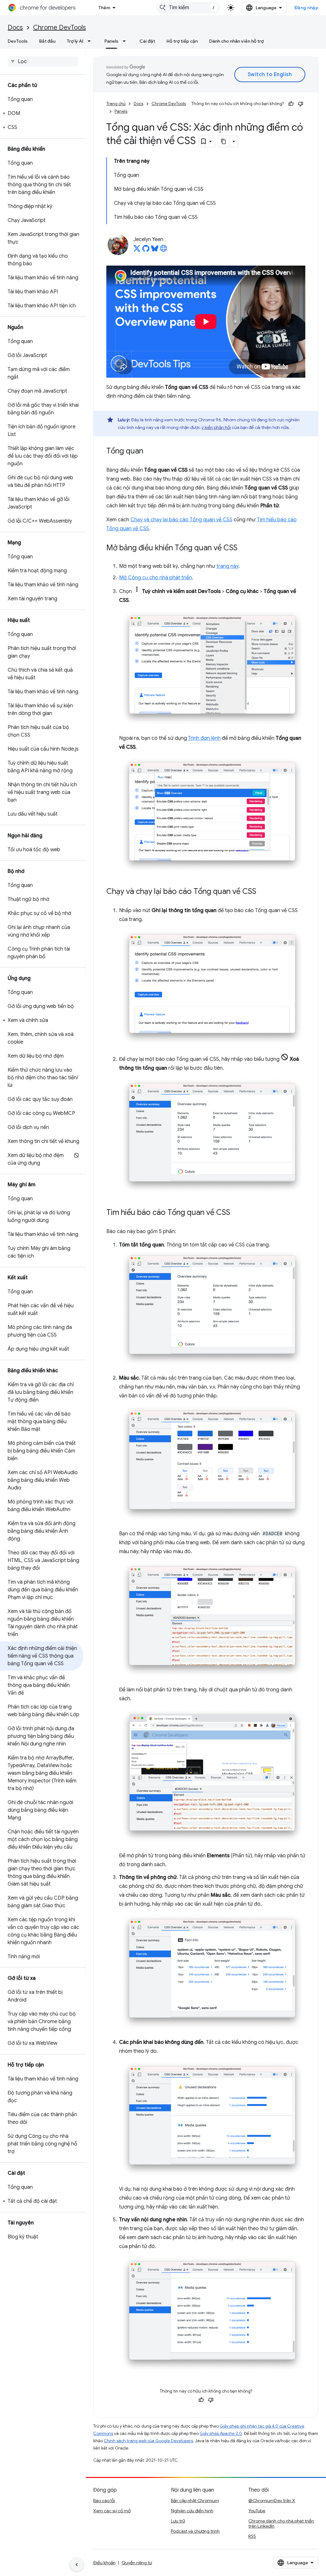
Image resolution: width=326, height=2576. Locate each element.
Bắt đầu (47, 41)
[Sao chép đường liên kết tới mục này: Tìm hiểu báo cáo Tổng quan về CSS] (237, 1213)
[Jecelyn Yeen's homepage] (164, 250)
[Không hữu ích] (301, 104)
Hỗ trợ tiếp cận (182, 41)
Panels (111, 41)
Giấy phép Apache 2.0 (221, 2433)
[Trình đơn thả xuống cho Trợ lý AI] (91, 41)
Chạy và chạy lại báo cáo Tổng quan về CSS (181, 520)
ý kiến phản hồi (216, 427)
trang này (227, 566)
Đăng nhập (307, 8)
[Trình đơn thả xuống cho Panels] (126, 41)
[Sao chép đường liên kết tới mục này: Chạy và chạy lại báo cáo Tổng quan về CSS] (263, 892)
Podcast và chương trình (195, 2531)
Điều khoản (104, 2563)
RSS (252, 2536)
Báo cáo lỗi (104, 2501)
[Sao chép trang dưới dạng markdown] (224, 141)
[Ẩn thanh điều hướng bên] (77, 2565)
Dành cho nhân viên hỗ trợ (236, 41)
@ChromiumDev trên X (272, 2501)
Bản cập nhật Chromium (195, 2501)
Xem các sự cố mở (112, 2511)
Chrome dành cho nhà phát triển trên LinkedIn (281, 2523)
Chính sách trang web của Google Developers (148, 2441)
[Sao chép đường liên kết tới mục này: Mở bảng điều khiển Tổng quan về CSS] (244, 548)
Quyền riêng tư (137, 2563)
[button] (42, 113)
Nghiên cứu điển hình (192, 2511)
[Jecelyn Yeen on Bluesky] (155, 250)
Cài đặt (147, 41)
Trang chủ (116, 104)
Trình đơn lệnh (204, 738)
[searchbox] (43, 61)
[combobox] (188, 8)
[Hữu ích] (291, 104)
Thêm (104, 8)
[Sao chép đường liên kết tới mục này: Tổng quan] (150, 451)
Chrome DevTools (60, 28)
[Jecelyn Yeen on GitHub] (146, 250)
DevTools (18, 41)
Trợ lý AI (75, 41)
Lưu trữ (178, 2521)
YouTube (257, 2511)
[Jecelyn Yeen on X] (137, 250)
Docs (15, 28)
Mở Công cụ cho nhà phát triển (156, 578)
